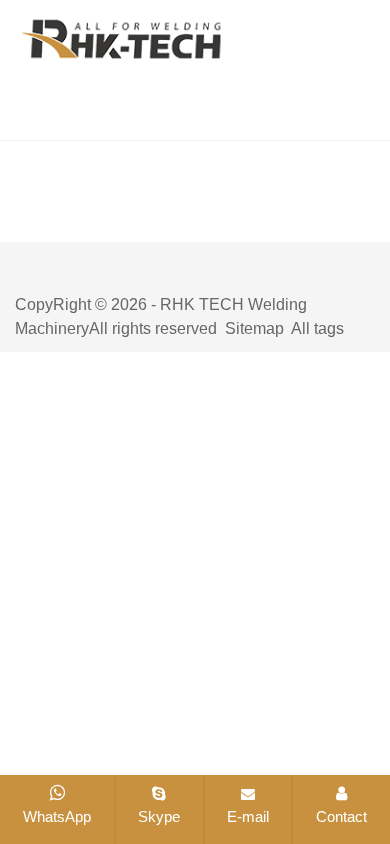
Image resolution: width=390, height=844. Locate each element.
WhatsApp (57, 816)
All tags (317, 328)
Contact (341, 816)
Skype (159, 816)
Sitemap (254, 328)
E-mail (248, 816)
